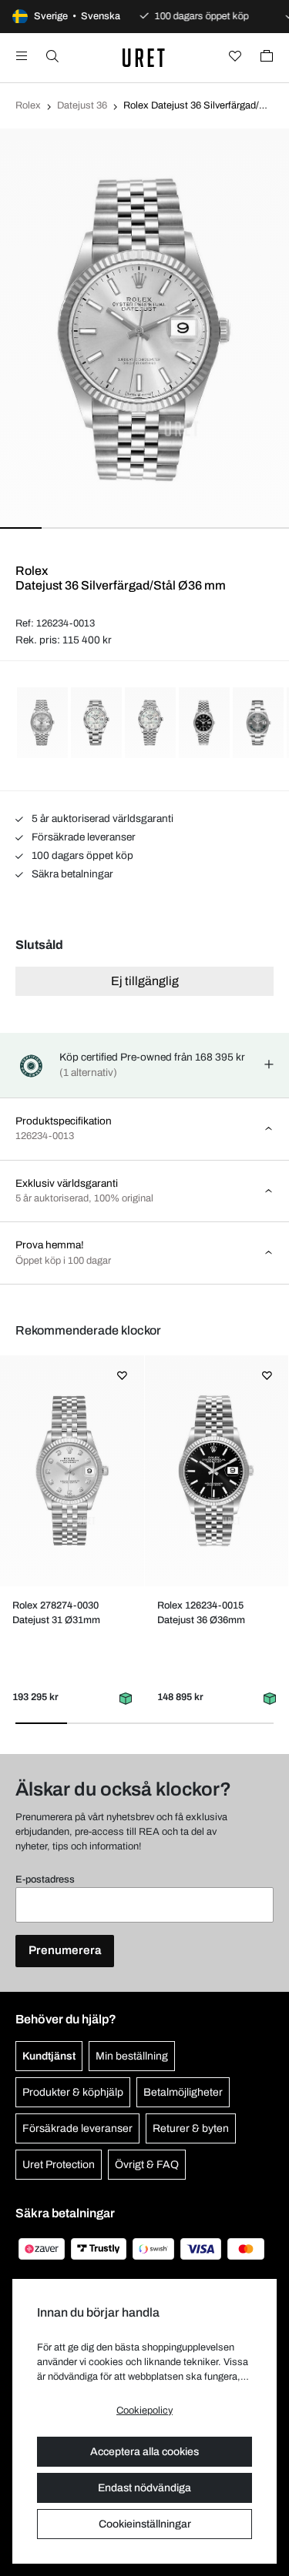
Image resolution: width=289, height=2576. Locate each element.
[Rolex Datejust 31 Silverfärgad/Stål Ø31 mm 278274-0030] (72, 1471)
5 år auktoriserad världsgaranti (101, 819)
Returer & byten (191, 2128)
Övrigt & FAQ (147, 2165)
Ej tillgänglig (145, 981)
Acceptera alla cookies (144, 2452)
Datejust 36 (82, 105)
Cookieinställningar (145, 2524)
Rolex (28, 105)
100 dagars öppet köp (81, 855)
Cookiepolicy (144, 2411)
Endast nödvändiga (144, 2488)
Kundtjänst (49, 2056)
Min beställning (132, 2056)
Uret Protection (59, 2165)
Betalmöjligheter (183, 2092)
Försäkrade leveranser (82, 837)
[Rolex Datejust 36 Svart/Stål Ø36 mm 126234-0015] (216, 1471)
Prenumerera (65, 1950)
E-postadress (45, 1879)
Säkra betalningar (71, 874)
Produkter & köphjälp (73, 2092)
